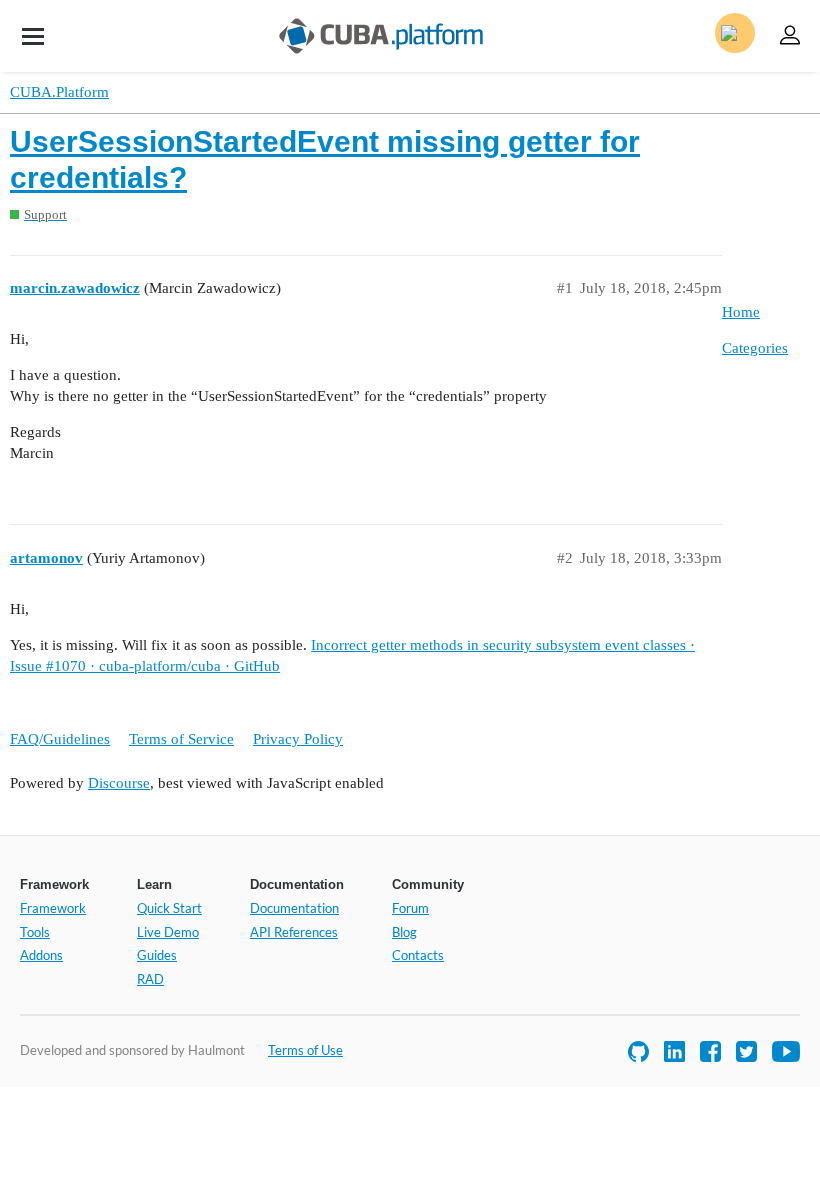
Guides (157, 955)
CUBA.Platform (59, 92)
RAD (150, 979)
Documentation (294, 908)
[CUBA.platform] (33, 36)
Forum (410, 908)
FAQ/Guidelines (60, 739)
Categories (755, 348)
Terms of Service (181, 739)
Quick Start (169, 908)
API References (294, 932)
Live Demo (168, 932)
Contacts (418, 955)
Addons (41, 955)
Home (741, 312)
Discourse (119, 783)
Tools (35, 932)
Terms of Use (305, 1050)
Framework (53, 908)
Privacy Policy (298, 739)
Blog (404, 932)
